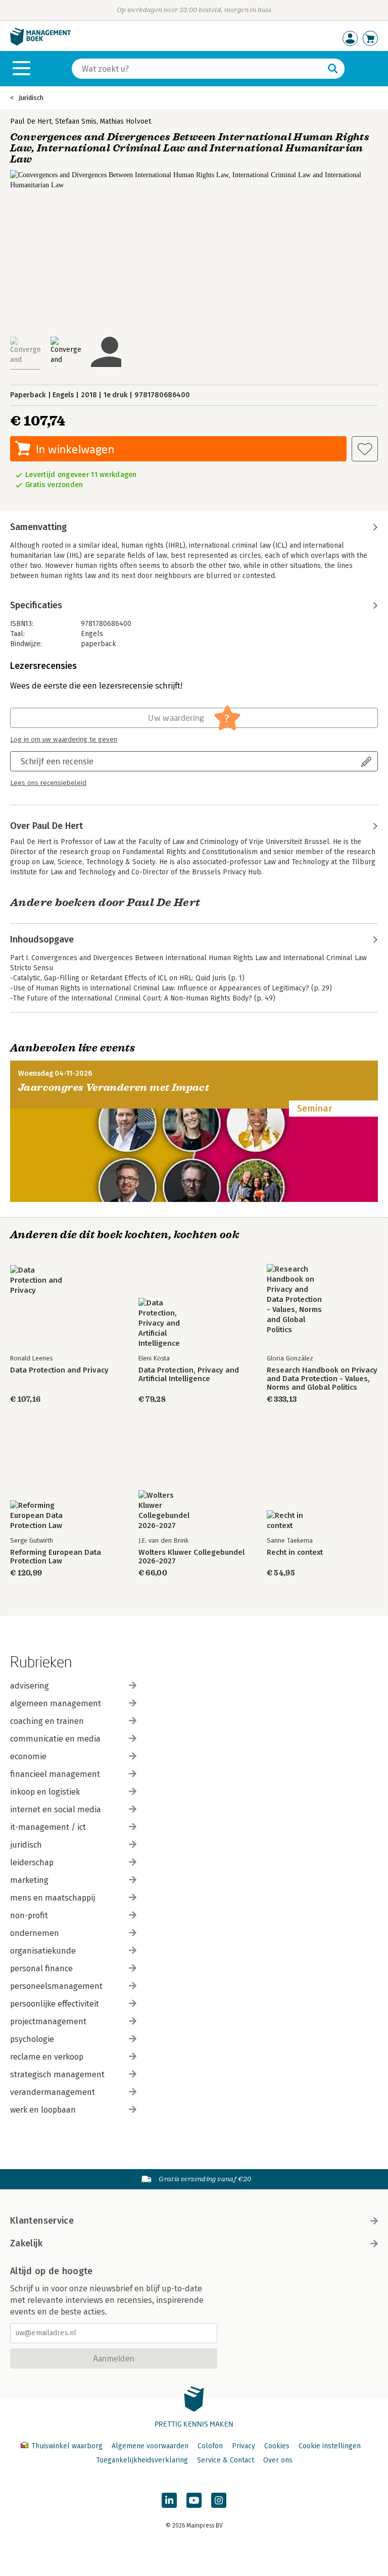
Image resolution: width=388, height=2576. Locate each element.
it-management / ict (48, 1827)
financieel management (55, 1774)
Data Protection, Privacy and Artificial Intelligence (189, 1375)
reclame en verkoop (47, 2057)
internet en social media (56, 1809)
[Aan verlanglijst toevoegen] (365, 449)
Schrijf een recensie (57, 761)
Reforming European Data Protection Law (56, 1557)
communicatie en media (55, 1739)
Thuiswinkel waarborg (67, 2446)
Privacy (244, 2446)
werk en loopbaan (43, 2110)
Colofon (210, 2446)
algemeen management (56, 1703)
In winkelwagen (75, 449)
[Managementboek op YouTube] (194, 2500)
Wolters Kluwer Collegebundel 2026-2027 (191, 1557)
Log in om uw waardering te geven (64, 740)
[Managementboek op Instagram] (219, 2500)
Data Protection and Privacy (59, 1370)
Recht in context (295, 1553)
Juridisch (31, 98)
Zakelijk (26, 2243)
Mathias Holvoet (126, 121)
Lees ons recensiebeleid (48, 783)
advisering (30, 1686)
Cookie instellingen (330, 2446)
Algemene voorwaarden (150, 2446)
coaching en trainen (47, 1721)
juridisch (26, 1845)
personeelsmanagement (56, 1986)
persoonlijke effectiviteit (55, 2004)
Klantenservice (42, 2221)
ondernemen (35, 1933)
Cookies (277, 2446)
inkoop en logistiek (45, 1792)
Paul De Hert (31, 121)
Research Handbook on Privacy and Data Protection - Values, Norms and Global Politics (322, 1379)
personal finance (41, 1968)
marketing (29, 1880)
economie (28, 1756)
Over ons (278, 2460)
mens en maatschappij (53, 1898)
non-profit (29, 1915)
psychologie (32, 2039)
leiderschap (32, 1862)
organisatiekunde (43, 1951)
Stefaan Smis (76, 121)
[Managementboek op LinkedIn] (169, 2500)
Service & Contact (226, 2460)
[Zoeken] (333, 69)
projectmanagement (48, 2021)
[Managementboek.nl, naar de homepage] (40, 43)
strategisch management (57, 2074)
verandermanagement (53, 2092)
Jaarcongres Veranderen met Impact (114, 1088)
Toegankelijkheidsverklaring (142, 2460)
